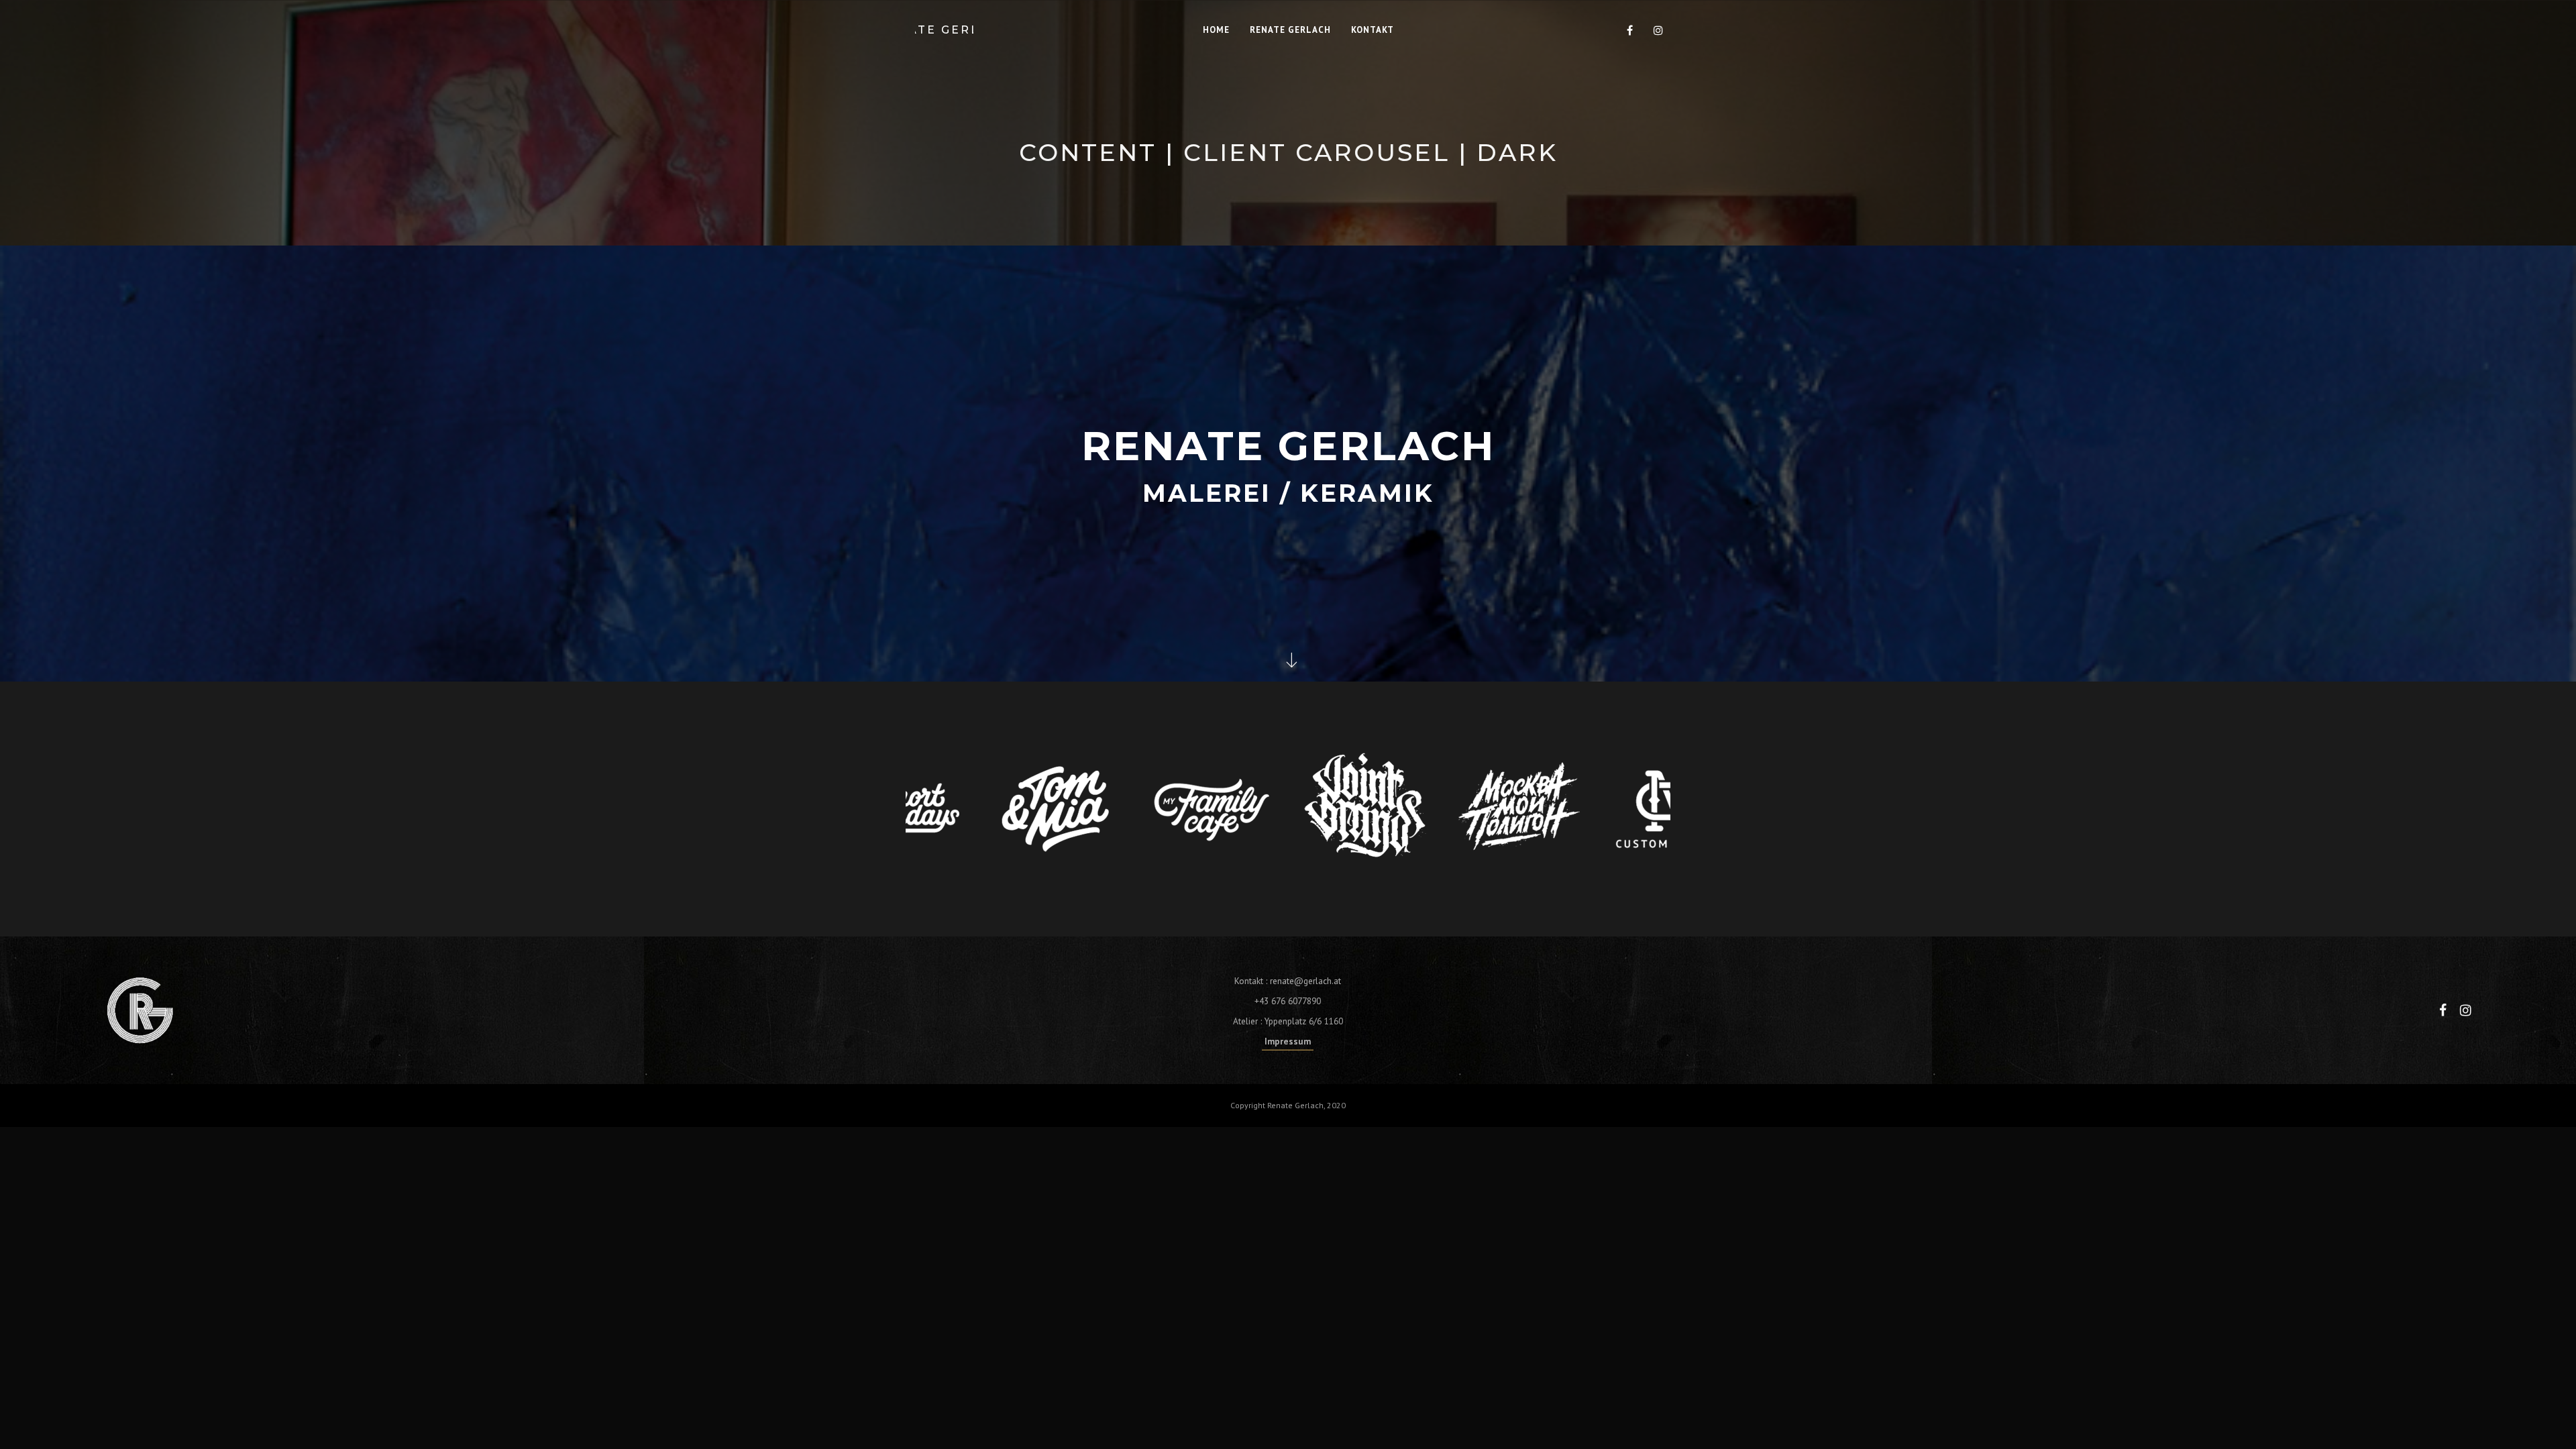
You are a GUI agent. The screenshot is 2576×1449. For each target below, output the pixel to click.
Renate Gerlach (944, 30)
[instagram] (1658, 30)
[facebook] (1630, 30)
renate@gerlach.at (1305, 981)
